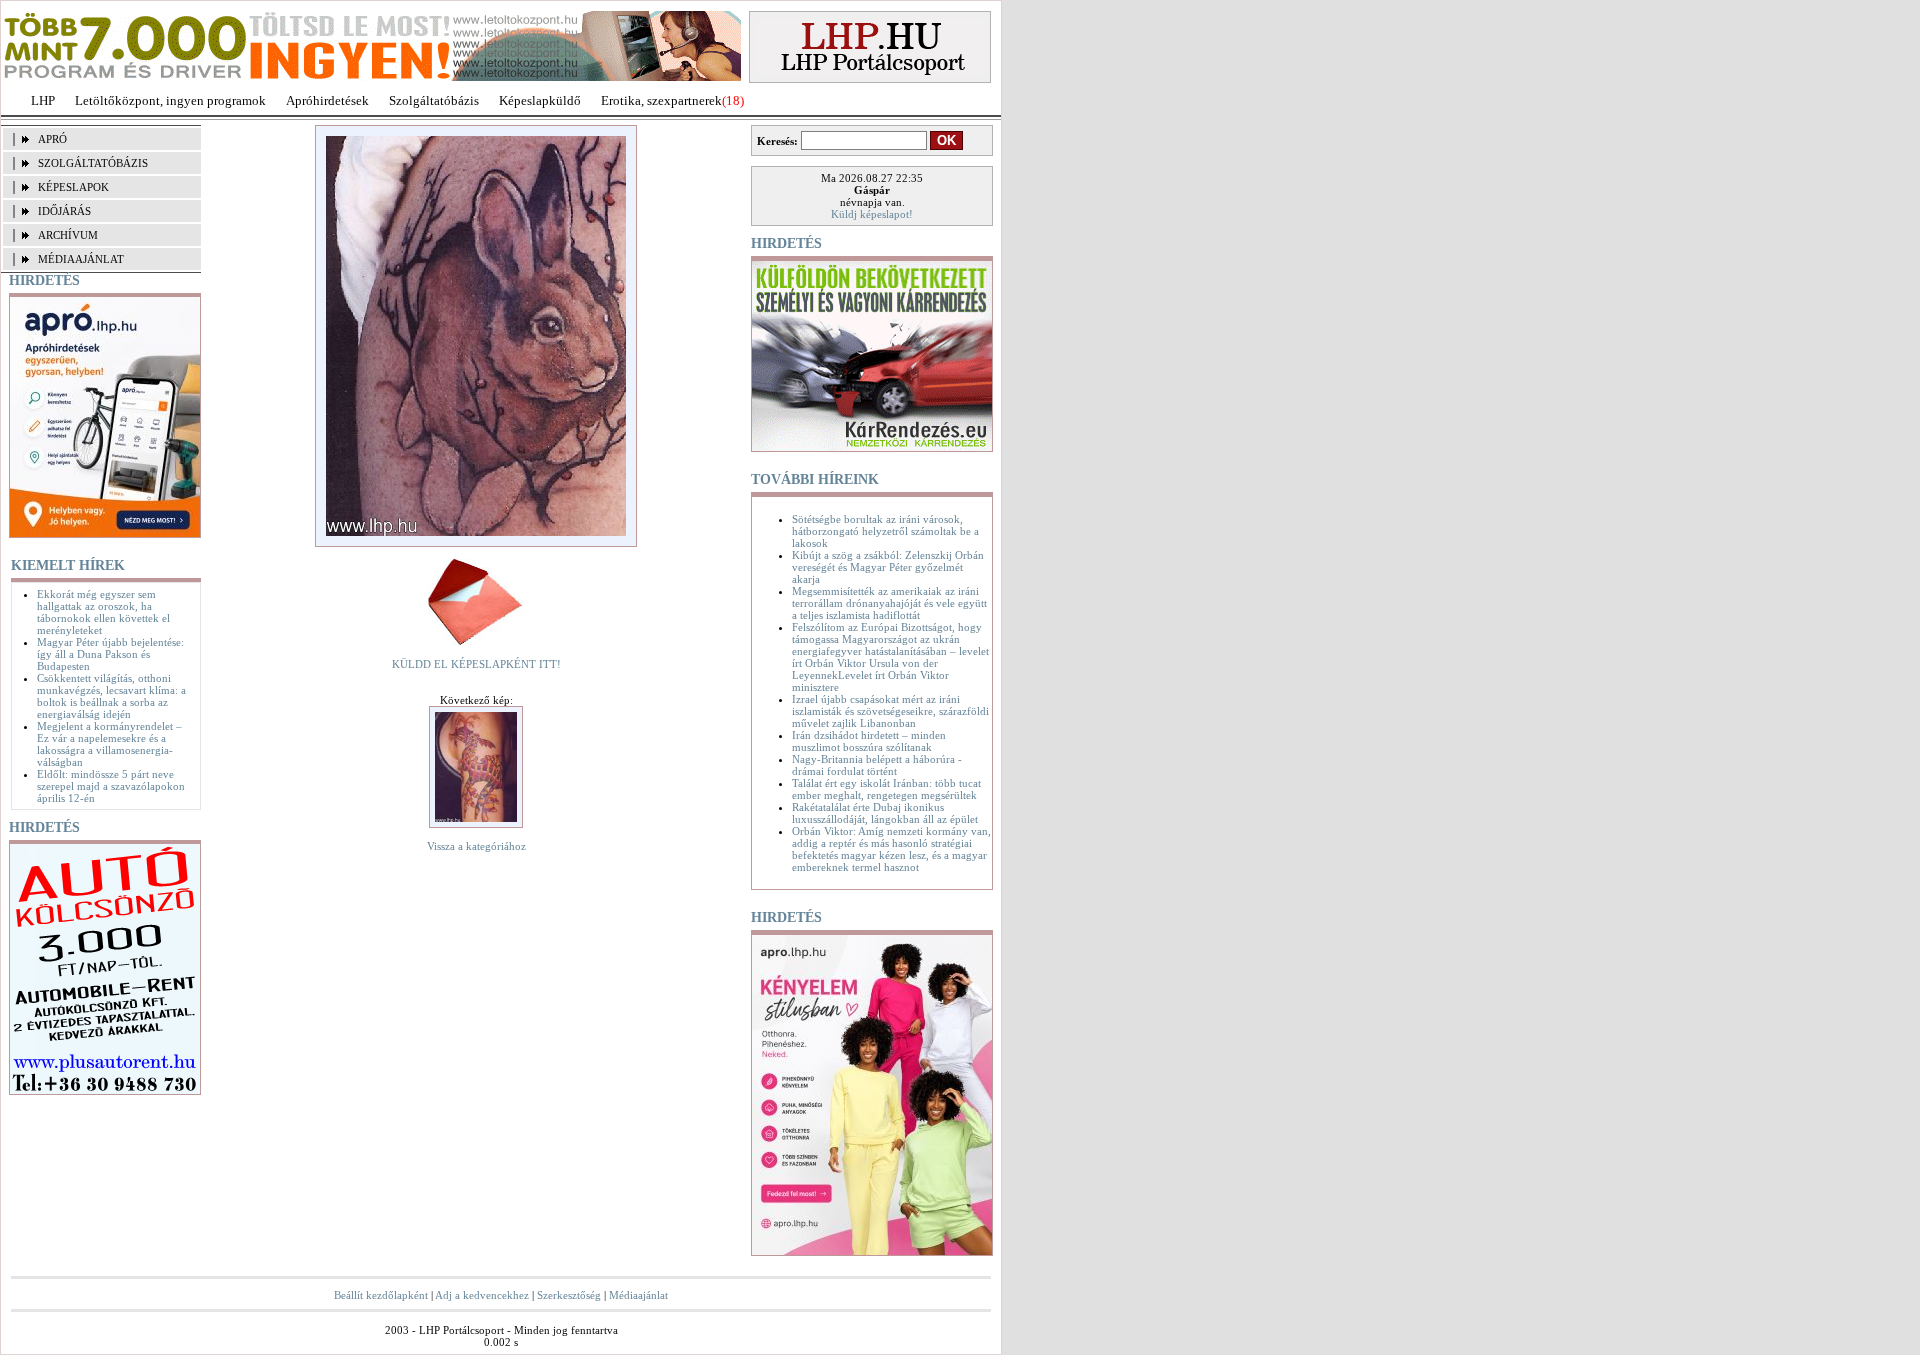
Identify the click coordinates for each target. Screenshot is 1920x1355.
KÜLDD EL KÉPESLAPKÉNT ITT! (476, 664)
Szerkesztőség (569, 1295)
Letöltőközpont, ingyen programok (170, 100)
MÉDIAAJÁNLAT (81, 259)
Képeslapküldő (540, 100)
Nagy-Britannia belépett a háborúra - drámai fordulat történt (877, 765)
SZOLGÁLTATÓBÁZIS (93, 163)
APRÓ (52, 139)
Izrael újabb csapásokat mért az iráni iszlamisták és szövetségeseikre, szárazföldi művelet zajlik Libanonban (890, 711)
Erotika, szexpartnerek (661, 100)
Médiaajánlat (638, 1295)
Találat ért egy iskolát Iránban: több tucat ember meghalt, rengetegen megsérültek (886, 789)
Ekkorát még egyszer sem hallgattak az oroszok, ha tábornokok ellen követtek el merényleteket (103, 612)
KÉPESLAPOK (73, 187)
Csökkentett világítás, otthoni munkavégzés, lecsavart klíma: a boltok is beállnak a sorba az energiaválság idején (111, 696)
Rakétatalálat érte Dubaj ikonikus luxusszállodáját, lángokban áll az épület (885, 813)
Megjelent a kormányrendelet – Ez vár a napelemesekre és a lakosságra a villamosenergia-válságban (109, 744)
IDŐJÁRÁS (64, 211)
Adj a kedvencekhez (482, 1295)
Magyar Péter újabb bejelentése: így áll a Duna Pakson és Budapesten (110, 654)
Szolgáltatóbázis (434, 100)
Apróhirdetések (327, 100)
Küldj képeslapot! (872, 214)
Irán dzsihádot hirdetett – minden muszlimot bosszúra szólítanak (869, 741)
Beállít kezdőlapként (381, 1295)
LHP (43, 100)
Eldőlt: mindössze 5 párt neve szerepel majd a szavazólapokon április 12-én (111, 786)
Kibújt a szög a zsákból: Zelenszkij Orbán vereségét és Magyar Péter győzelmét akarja (888, 567)
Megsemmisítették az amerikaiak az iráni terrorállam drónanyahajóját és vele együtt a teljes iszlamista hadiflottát (889, 603)
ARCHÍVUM (68, 235)
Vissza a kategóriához (476, 846)
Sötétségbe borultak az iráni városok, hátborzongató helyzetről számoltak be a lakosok (885, 531)
